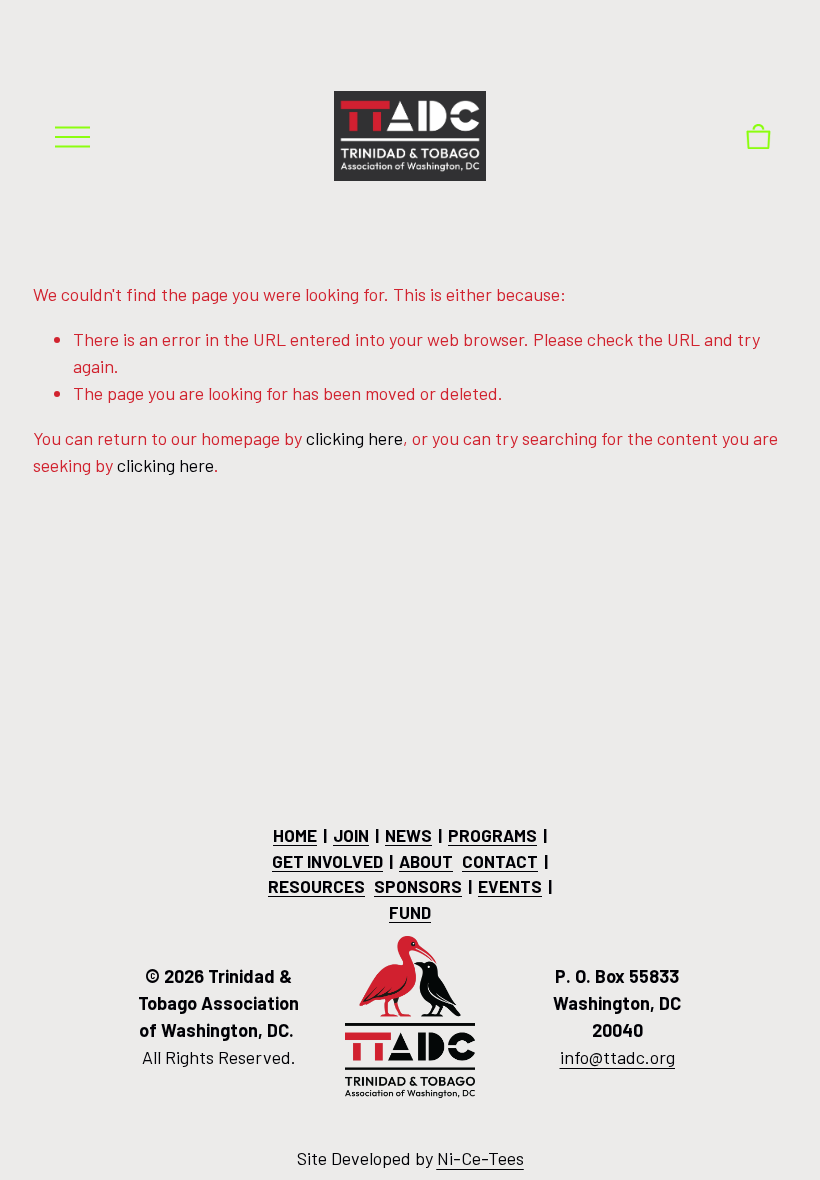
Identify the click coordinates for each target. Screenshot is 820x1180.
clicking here (354, 438)
